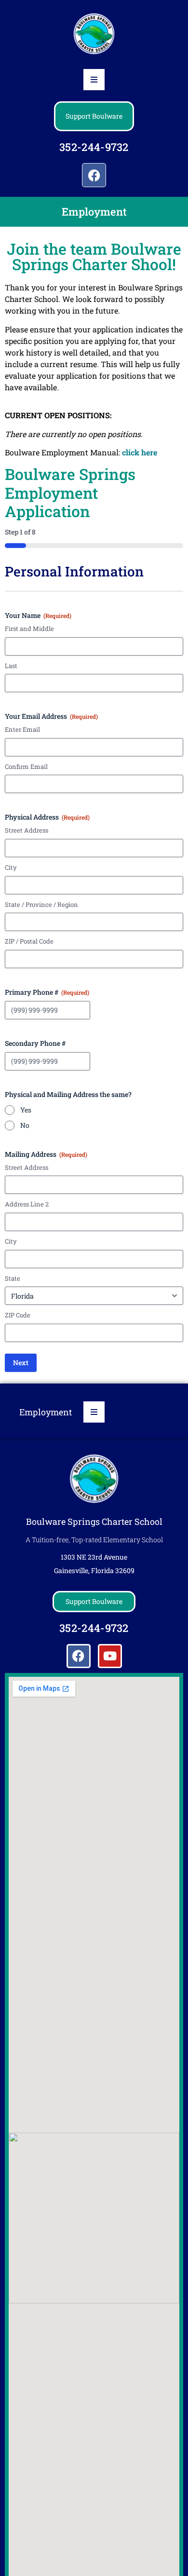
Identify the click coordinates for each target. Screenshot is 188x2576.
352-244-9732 (94, 147)
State (13, 1278)
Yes (26, 1110)
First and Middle (29, 629)
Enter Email (22, 729)
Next (21, 1363)
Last (11, 666)
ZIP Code (18, 1315)
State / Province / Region (41, 904)
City (11, 867)
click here (140, 452)
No (25, 1125)
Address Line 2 (27, 1204)
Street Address (27, 830)
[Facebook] (94, 175)
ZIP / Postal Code (29, 941)
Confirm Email (26, 767)
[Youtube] (110, 1656)
